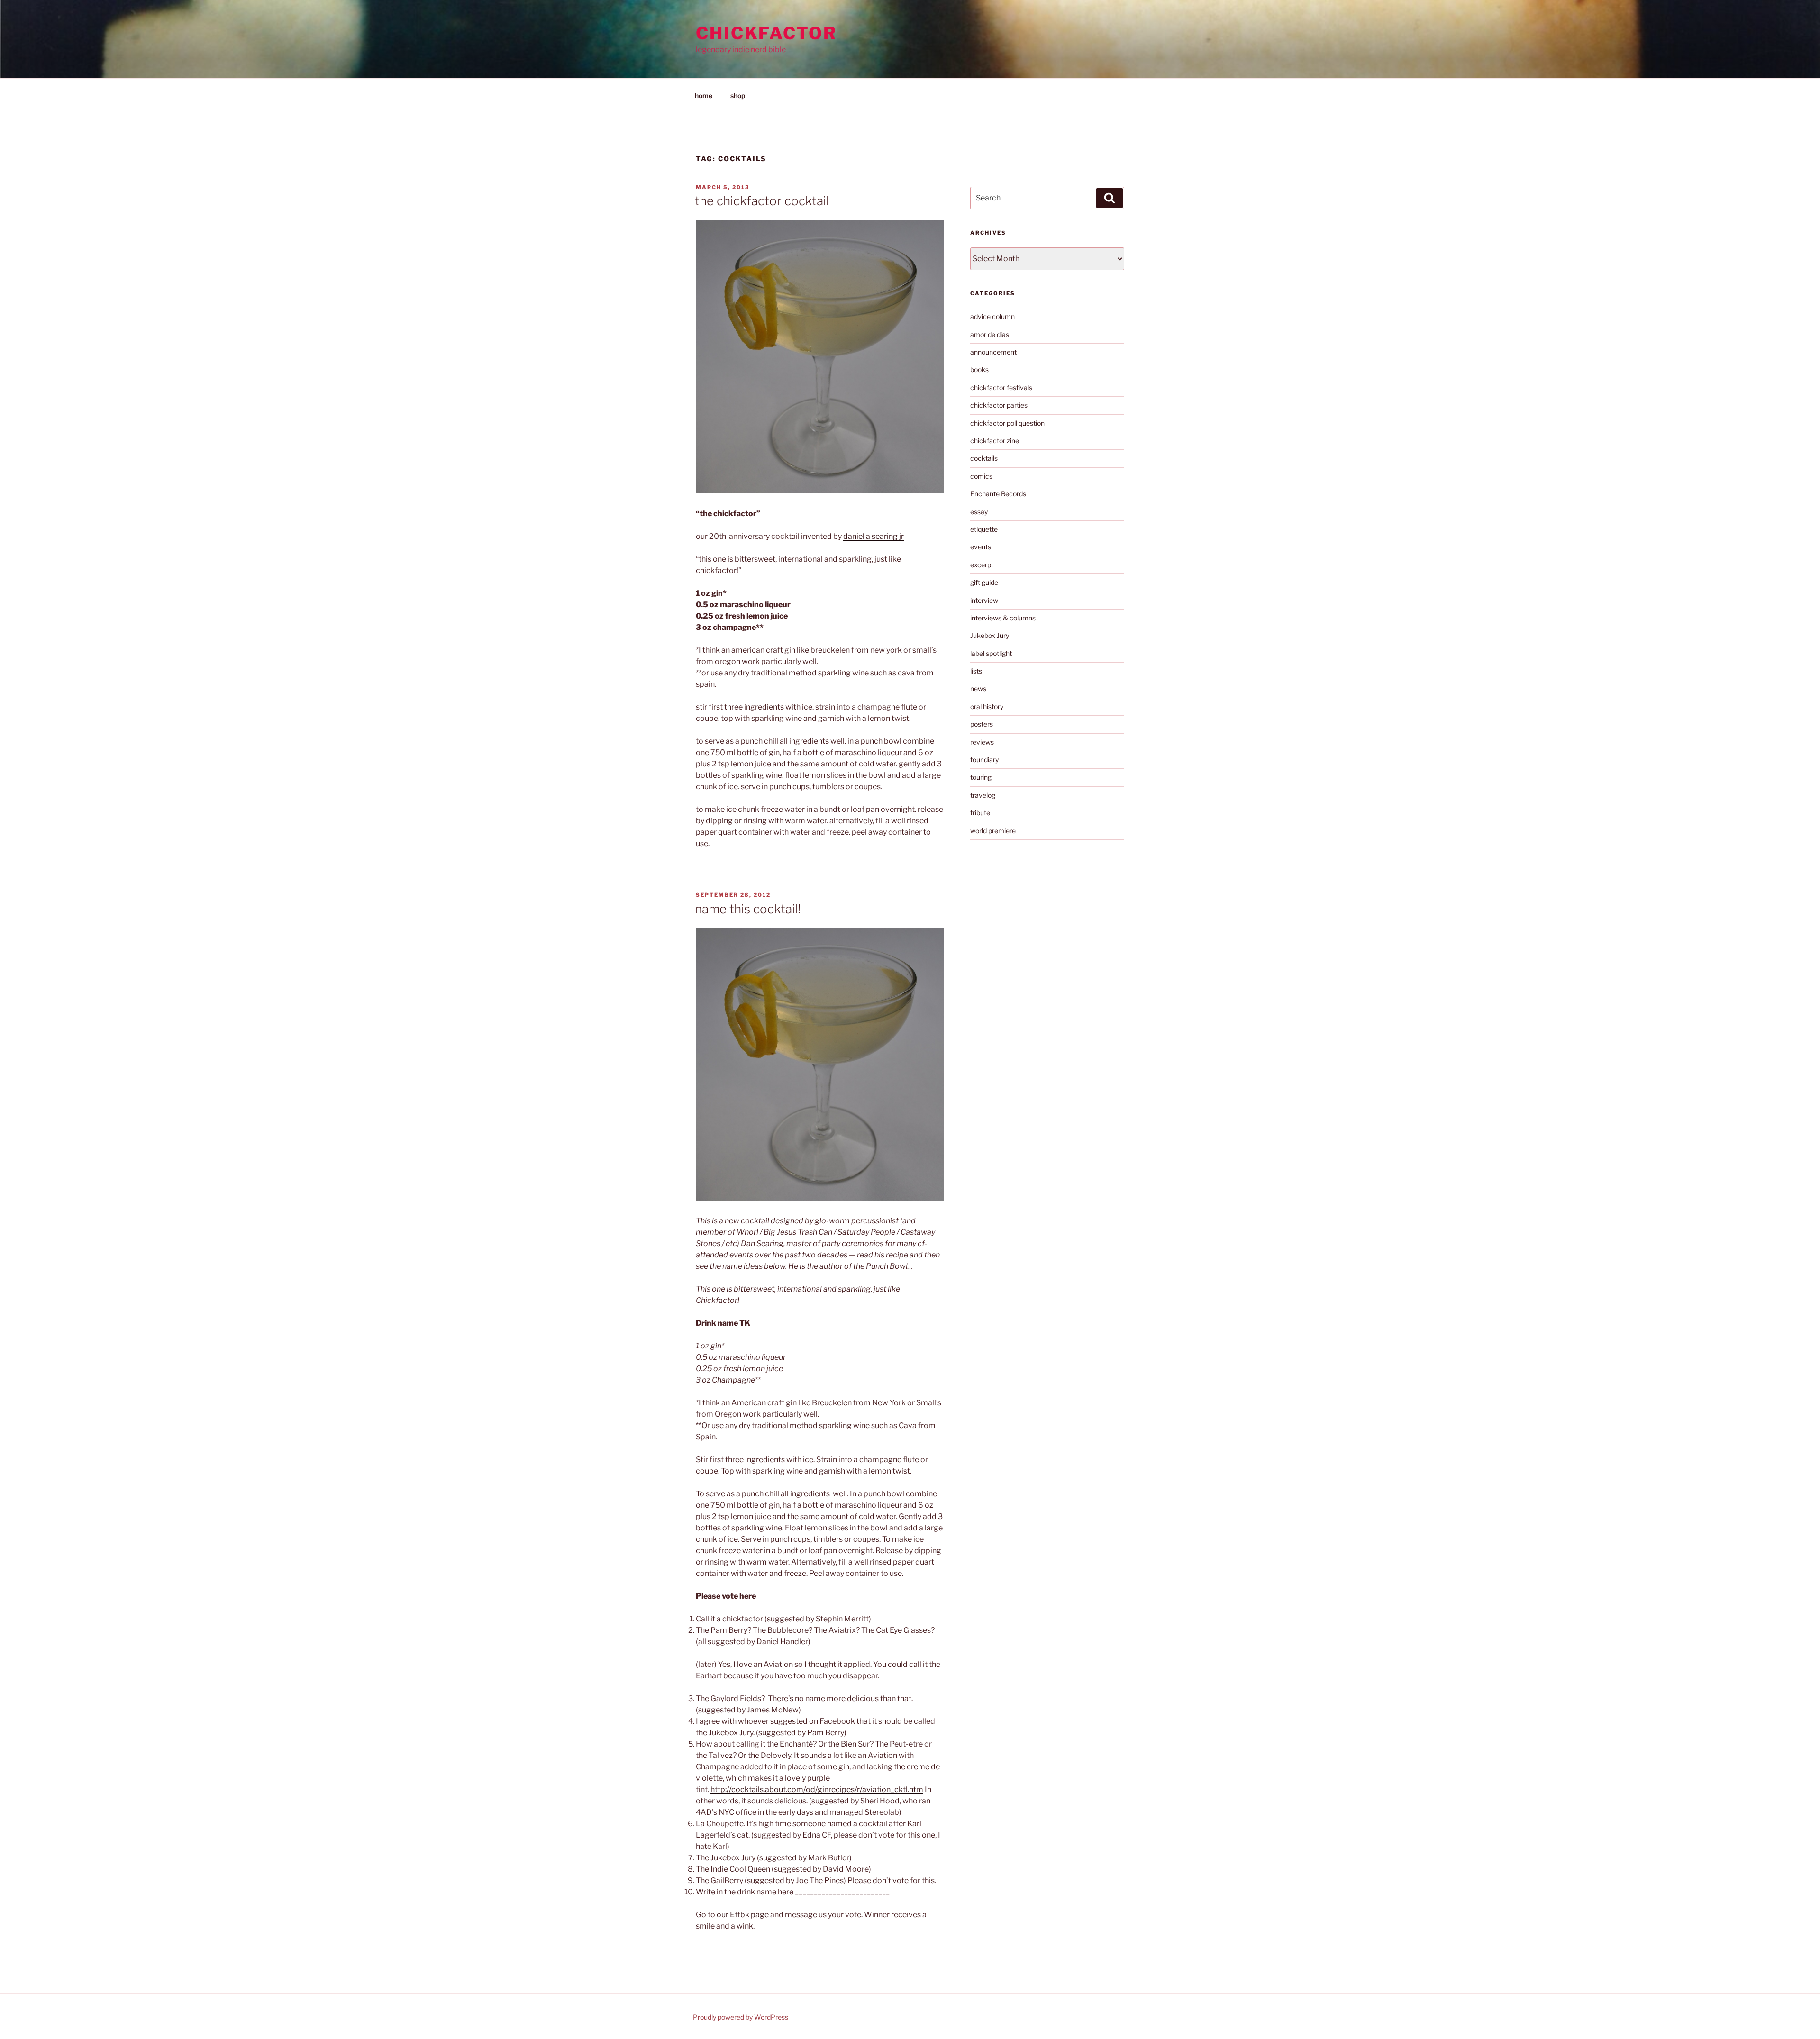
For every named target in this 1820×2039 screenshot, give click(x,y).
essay (979, 512)
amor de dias (990, 334)
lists (976, 671)
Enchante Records (998, 494)
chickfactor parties (999, 405)
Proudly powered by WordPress (741, 2017)
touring (981, 777)
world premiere (993, 831)
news (978, 688)
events (981, 547)
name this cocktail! (748, 909)
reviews (982, 742)
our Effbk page (743, 1915)
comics (981, 476)
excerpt (982, 565)
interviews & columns (1003, 618)
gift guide (984, 582)
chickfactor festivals (1001, 387)
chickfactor (766, 33)
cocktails (984, 458)
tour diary (984, 760)
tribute (980, 813)
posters (982, 724)
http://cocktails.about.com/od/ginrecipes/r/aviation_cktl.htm (817, 1789)
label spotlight (991, 653)
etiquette (984, 529)
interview (984, 600)
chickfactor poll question (1007, 423)
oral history (987, 706)
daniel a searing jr (874, 536)
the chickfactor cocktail (762, 201)
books (979, 369)
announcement (993, 352)
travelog (983, 795)
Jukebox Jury (990, 635)
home (704, 96)
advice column (992, 316)
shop (738, 96)
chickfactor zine (995, 441)
